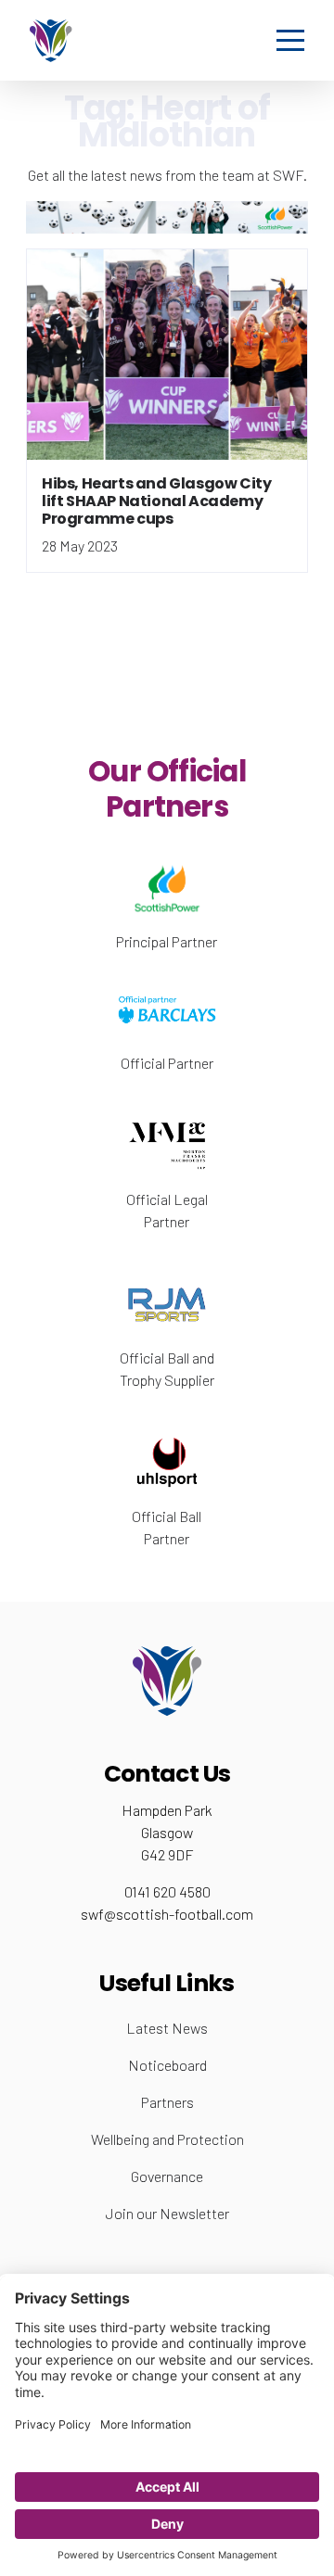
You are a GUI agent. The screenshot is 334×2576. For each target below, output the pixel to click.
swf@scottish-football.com (167, 1914)
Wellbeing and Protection (167, 2139)
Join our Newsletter (167, 2213)
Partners (167, 2102)
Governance (167, 2176)
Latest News (167, 2028)
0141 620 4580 (167, 1891)
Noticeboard (167, 2065)
